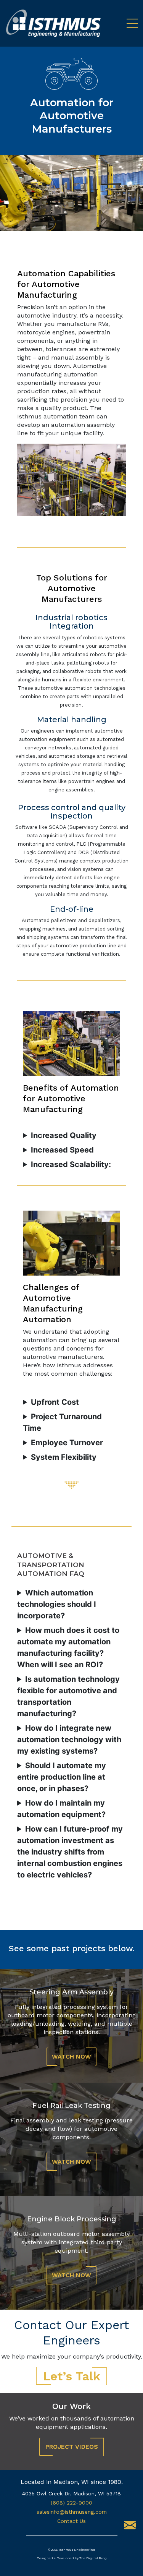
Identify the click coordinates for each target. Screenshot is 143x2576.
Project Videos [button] (72, 2447)
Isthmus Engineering (77, 2550)
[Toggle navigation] (129, 23)
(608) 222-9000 (71, 2503)
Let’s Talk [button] (72, 2376)
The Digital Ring (93, 2558)
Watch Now (71, 2056)
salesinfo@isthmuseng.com (72, 2512)
